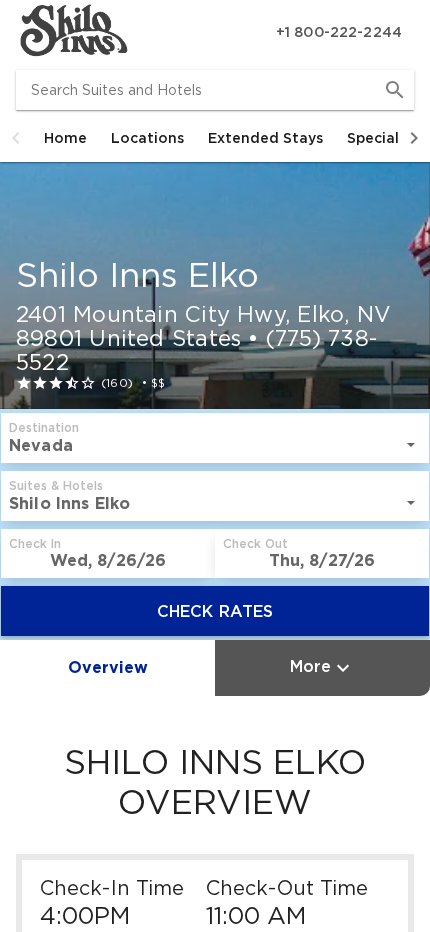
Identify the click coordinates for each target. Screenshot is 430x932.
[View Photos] (215, 285)
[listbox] (215, 445)
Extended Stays (265, 138)
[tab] (65, 138)
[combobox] (215, 90)
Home (65, 138)
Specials (376, 138)
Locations (147, 138)
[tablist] (215, 138)
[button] (16, 138)
